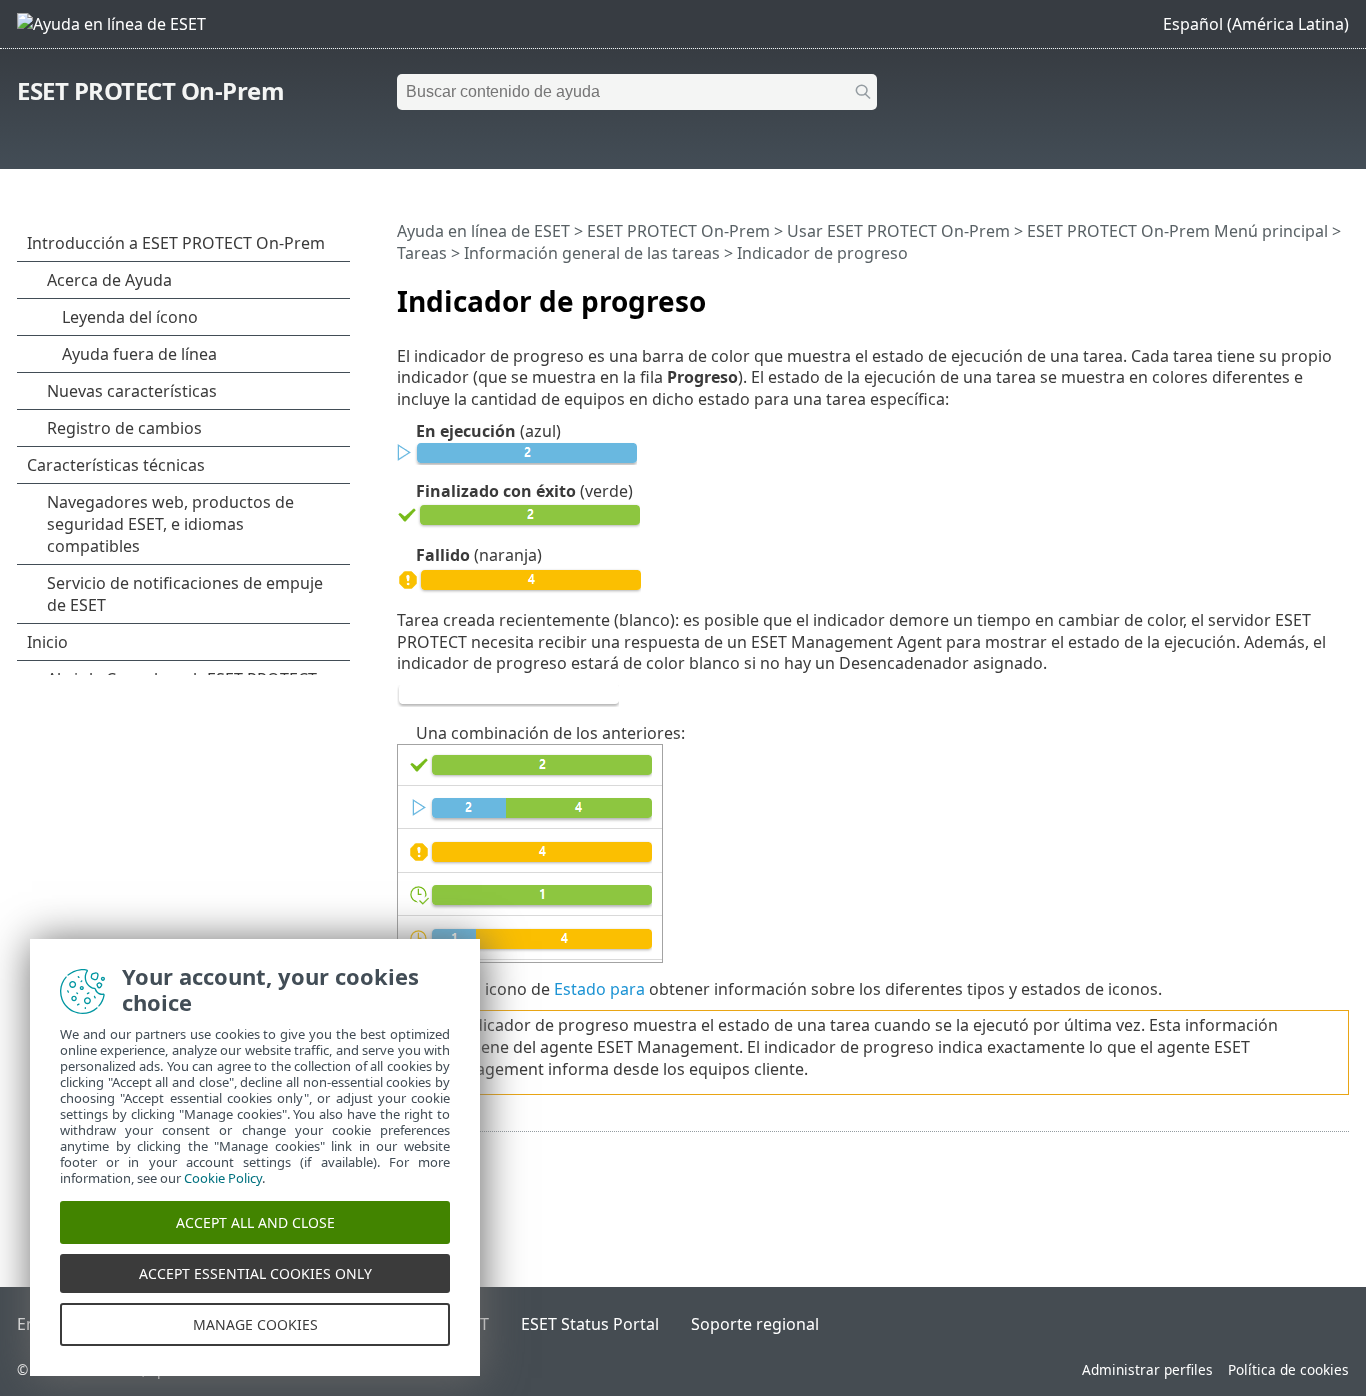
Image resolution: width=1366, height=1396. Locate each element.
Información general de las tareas (592, 253)
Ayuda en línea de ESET (483, 231)
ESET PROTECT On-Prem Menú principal (1177, 231)
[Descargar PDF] (1308, 293)
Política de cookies (1288, 1369)
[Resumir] (1338, 293)
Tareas (422, 253)
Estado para (599, 989)
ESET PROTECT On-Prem (150, 90)
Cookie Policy (223, 1178)
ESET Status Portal (590, 1324)
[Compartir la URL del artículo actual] (1278, 293)
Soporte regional (755, 1324)
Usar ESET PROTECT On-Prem (898, 231)
